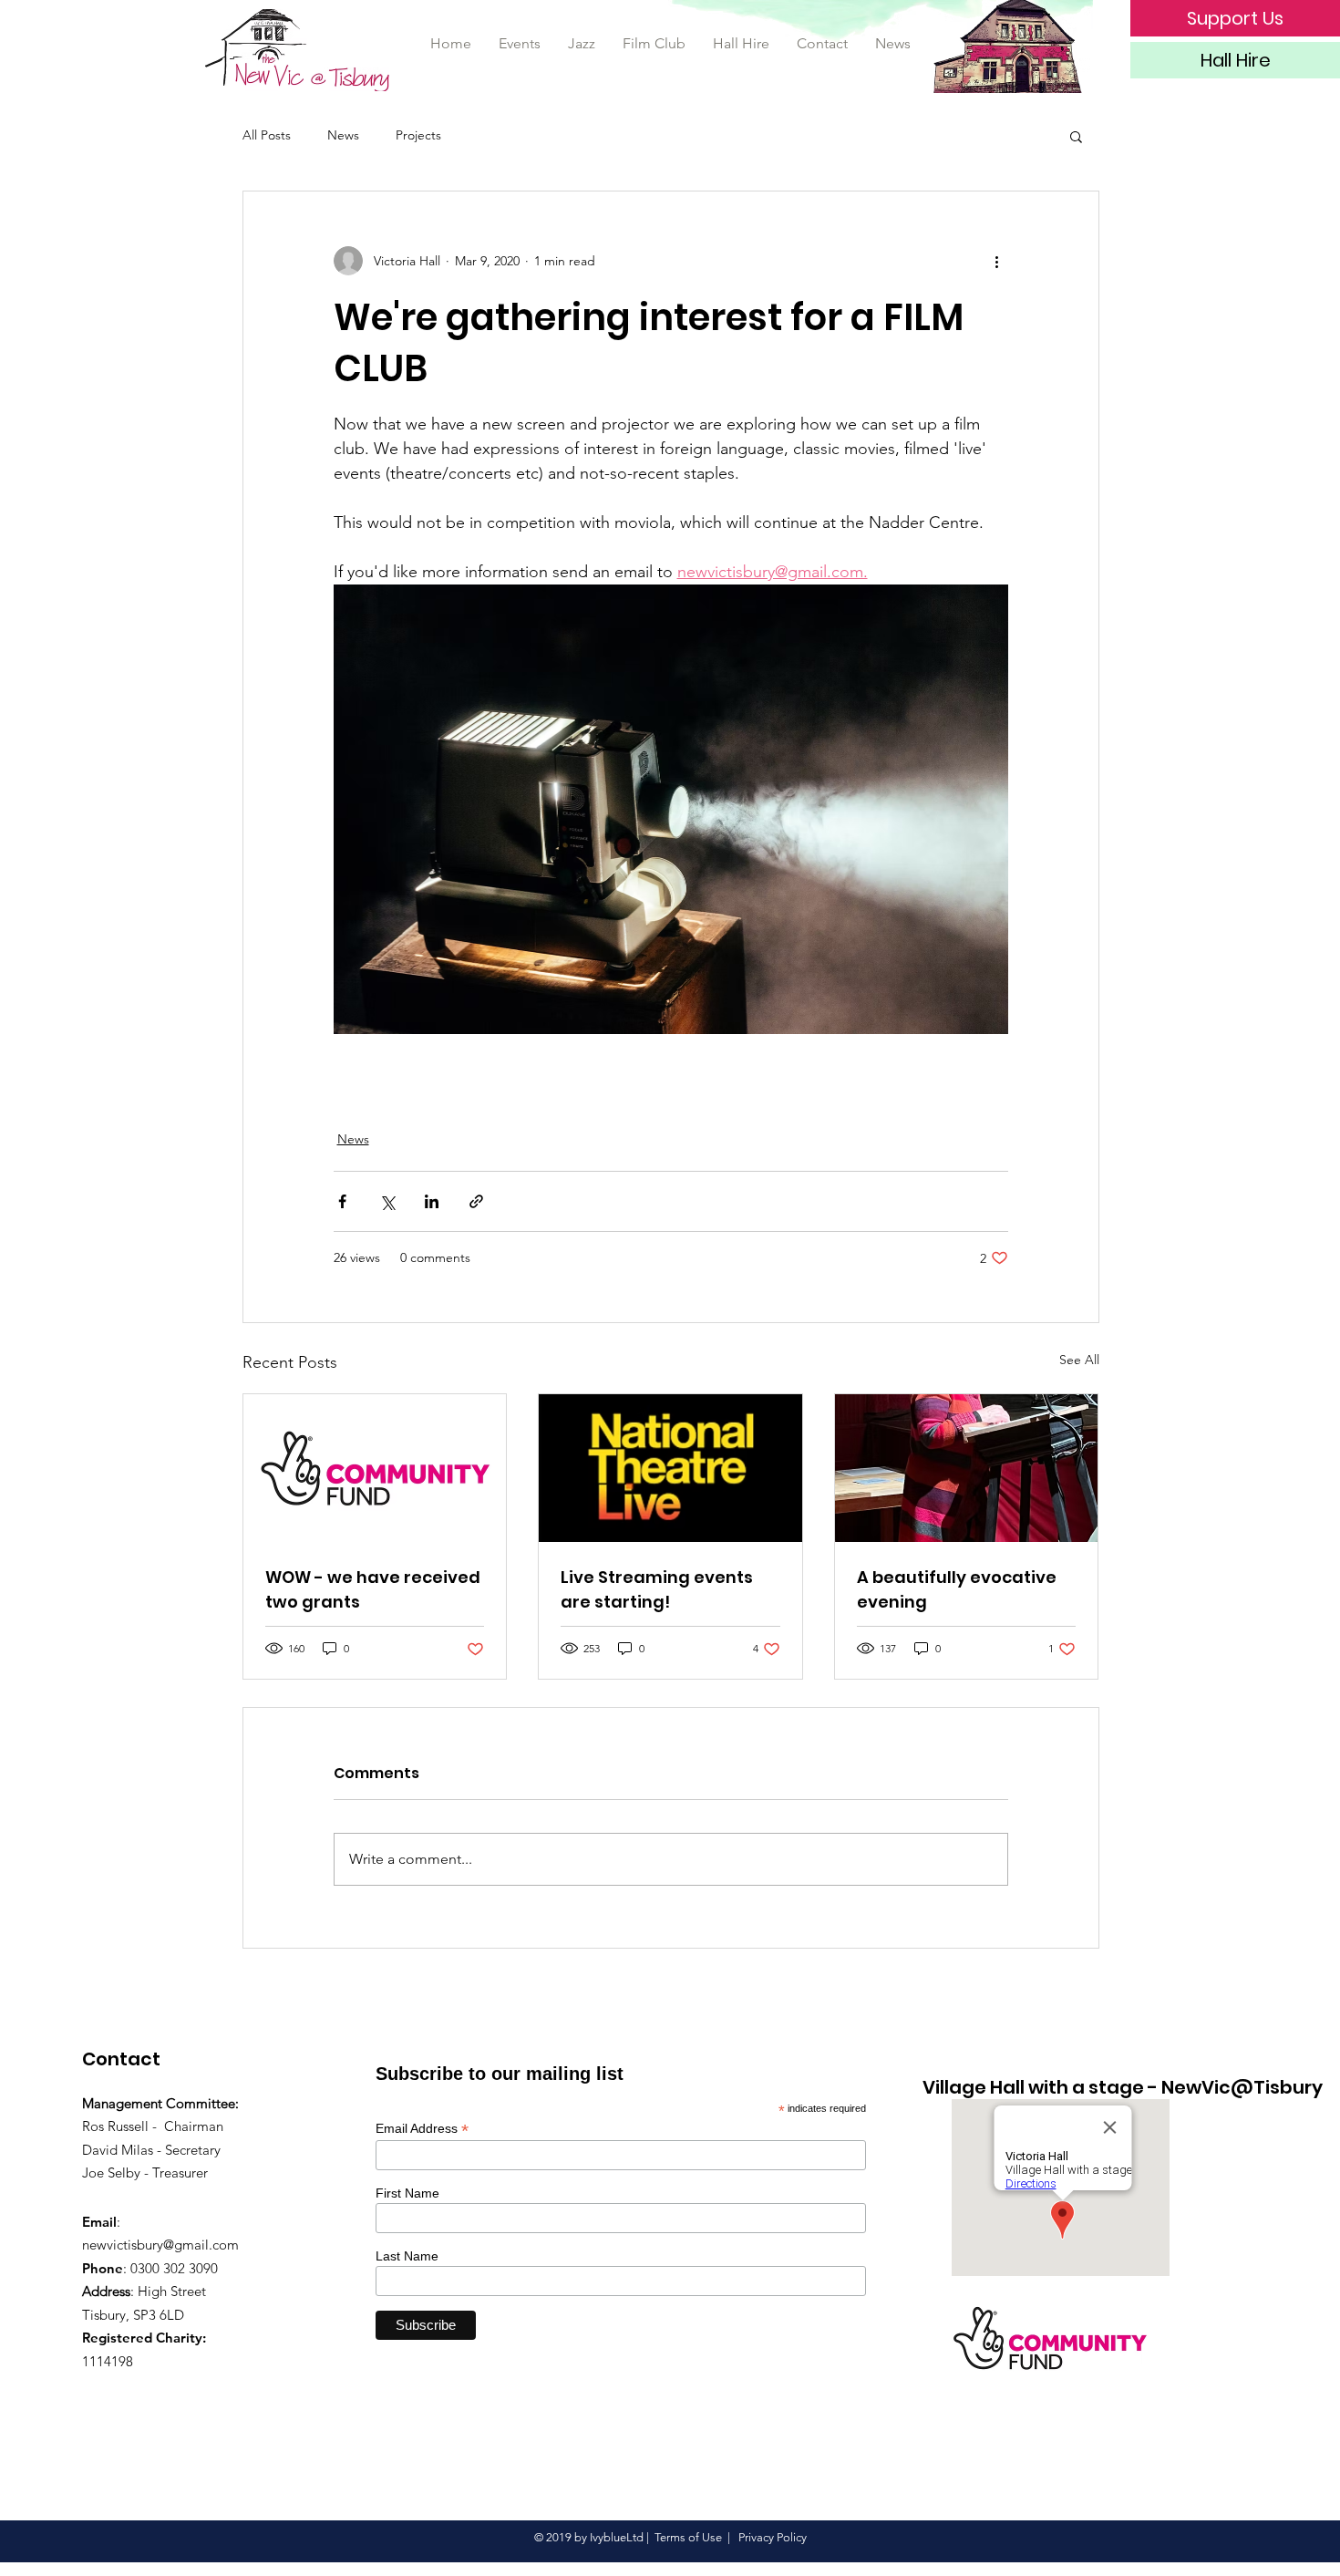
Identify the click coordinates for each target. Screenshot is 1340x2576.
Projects (418, 135)
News (343, 135)
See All (1079, 1360)
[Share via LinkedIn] (432, 1201)
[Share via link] (476, 1201)
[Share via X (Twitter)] (387, 1201)
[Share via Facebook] (342, 1201)
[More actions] (997, 261)
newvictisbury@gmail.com (160, 2245)
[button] (1076, 136)
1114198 (108, 2361)
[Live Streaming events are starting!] (670, 1468)
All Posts (267, 135)
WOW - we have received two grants (373, 1589)
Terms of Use (688, 2537)
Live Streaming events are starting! (657, 1589)
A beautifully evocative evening (957, 1589)
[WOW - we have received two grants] (375, 1468)
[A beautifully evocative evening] (967, 1468)
